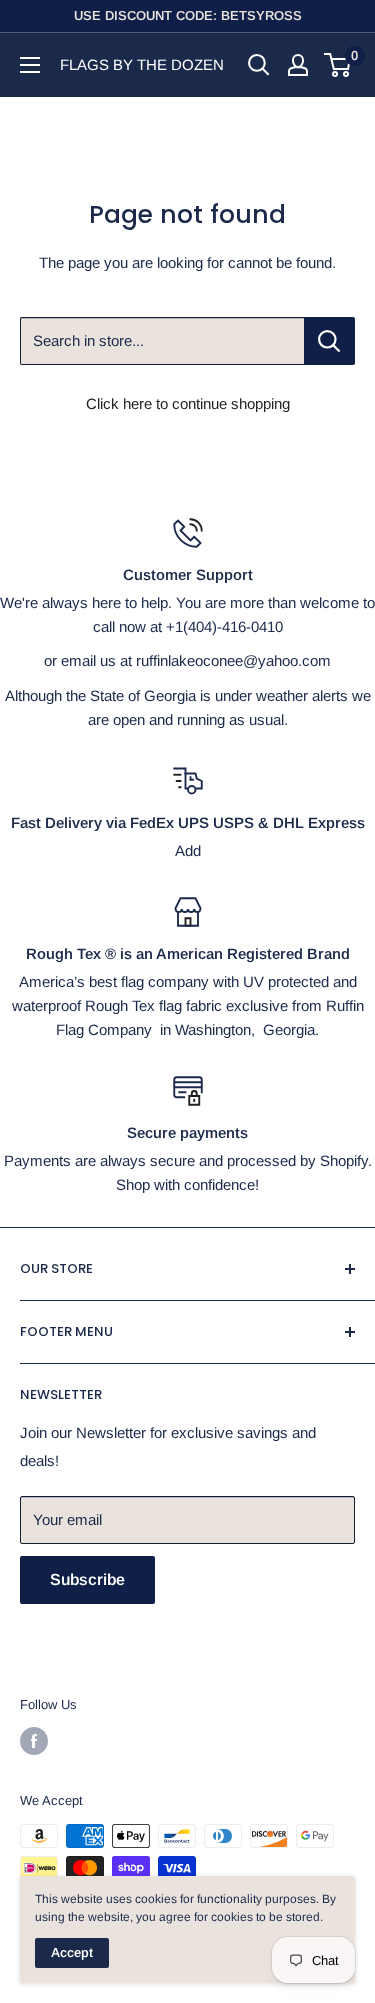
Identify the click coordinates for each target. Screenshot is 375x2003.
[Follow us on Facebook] (34, 1741)
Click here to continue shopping (188, 403)
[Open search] (259, 65)
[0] (338, 65)
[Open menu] (30, 65)
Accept (72, 1952)
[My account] (298, 65)
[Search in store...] (329, 341)
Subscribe (87, 1579)
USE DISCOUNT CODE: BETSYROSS (188, 15)
